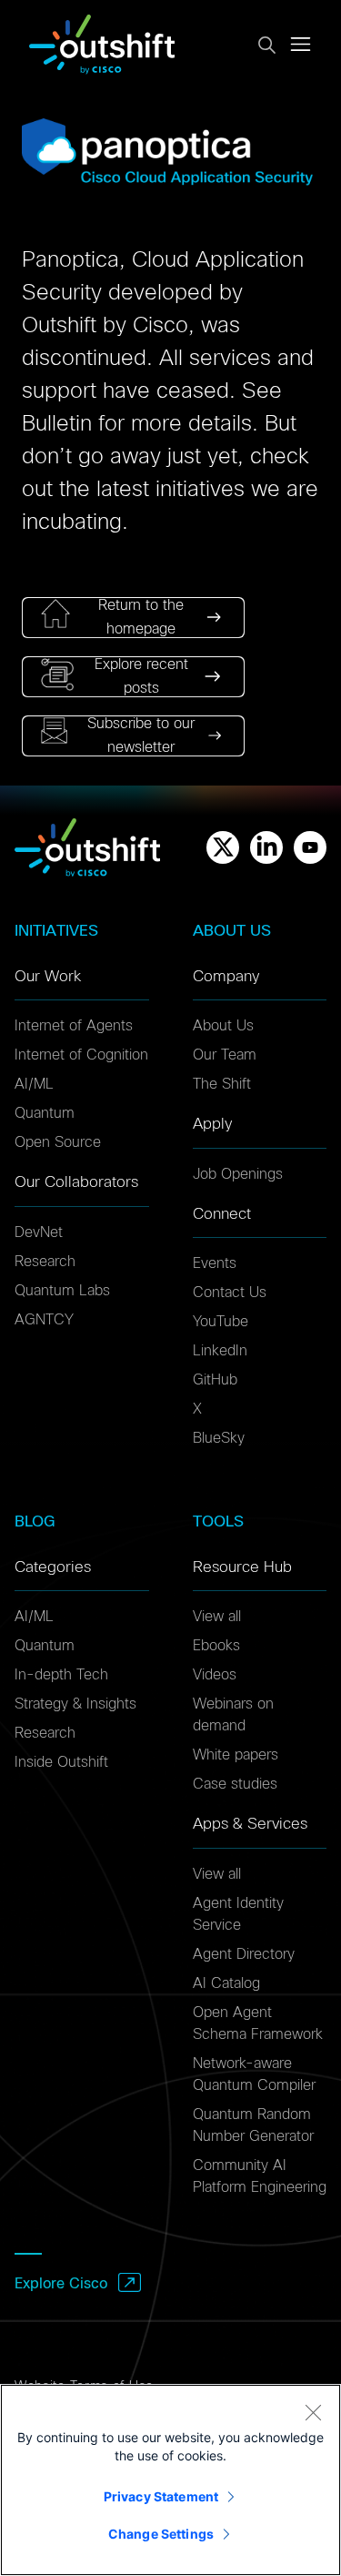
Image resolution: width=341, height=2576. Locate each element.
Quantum (45, 1113)
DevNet (39, 1232)
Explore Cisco (61, 2284)
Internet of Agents (74, 1026)
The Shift (222, 1084)
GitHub (215, 1380)
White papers (236, 1755)
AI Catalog (226, 1983)
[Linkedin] (266, 847)
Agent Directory (244, 1954)
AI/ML (34, 1084)
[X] (223, 847)
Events (215, 1263)
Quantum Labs (62, 1291)
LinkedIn (220, 1351)
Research (45, 1262)
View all (217, 1617)
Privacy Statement (161, 2496)
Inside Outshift (61, 1762)
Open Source (58, 1142)
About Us (223, 1026)
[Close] (313, 2412)
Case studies (235, 1784)
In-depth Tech (61, 1675)
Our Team (225, 1055)
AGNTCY (44, 1320)
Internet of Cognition (81, 1055)
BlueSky (219, 1438)
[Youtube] (310, 847)
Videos (215, 1675)
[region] (170, 2480)
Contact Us (230, 1293)
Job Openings (238, 1174)
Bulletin (57, 424)
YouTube (221, 1322)
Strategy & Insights (75, 1704)
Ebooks (216, 1646)
